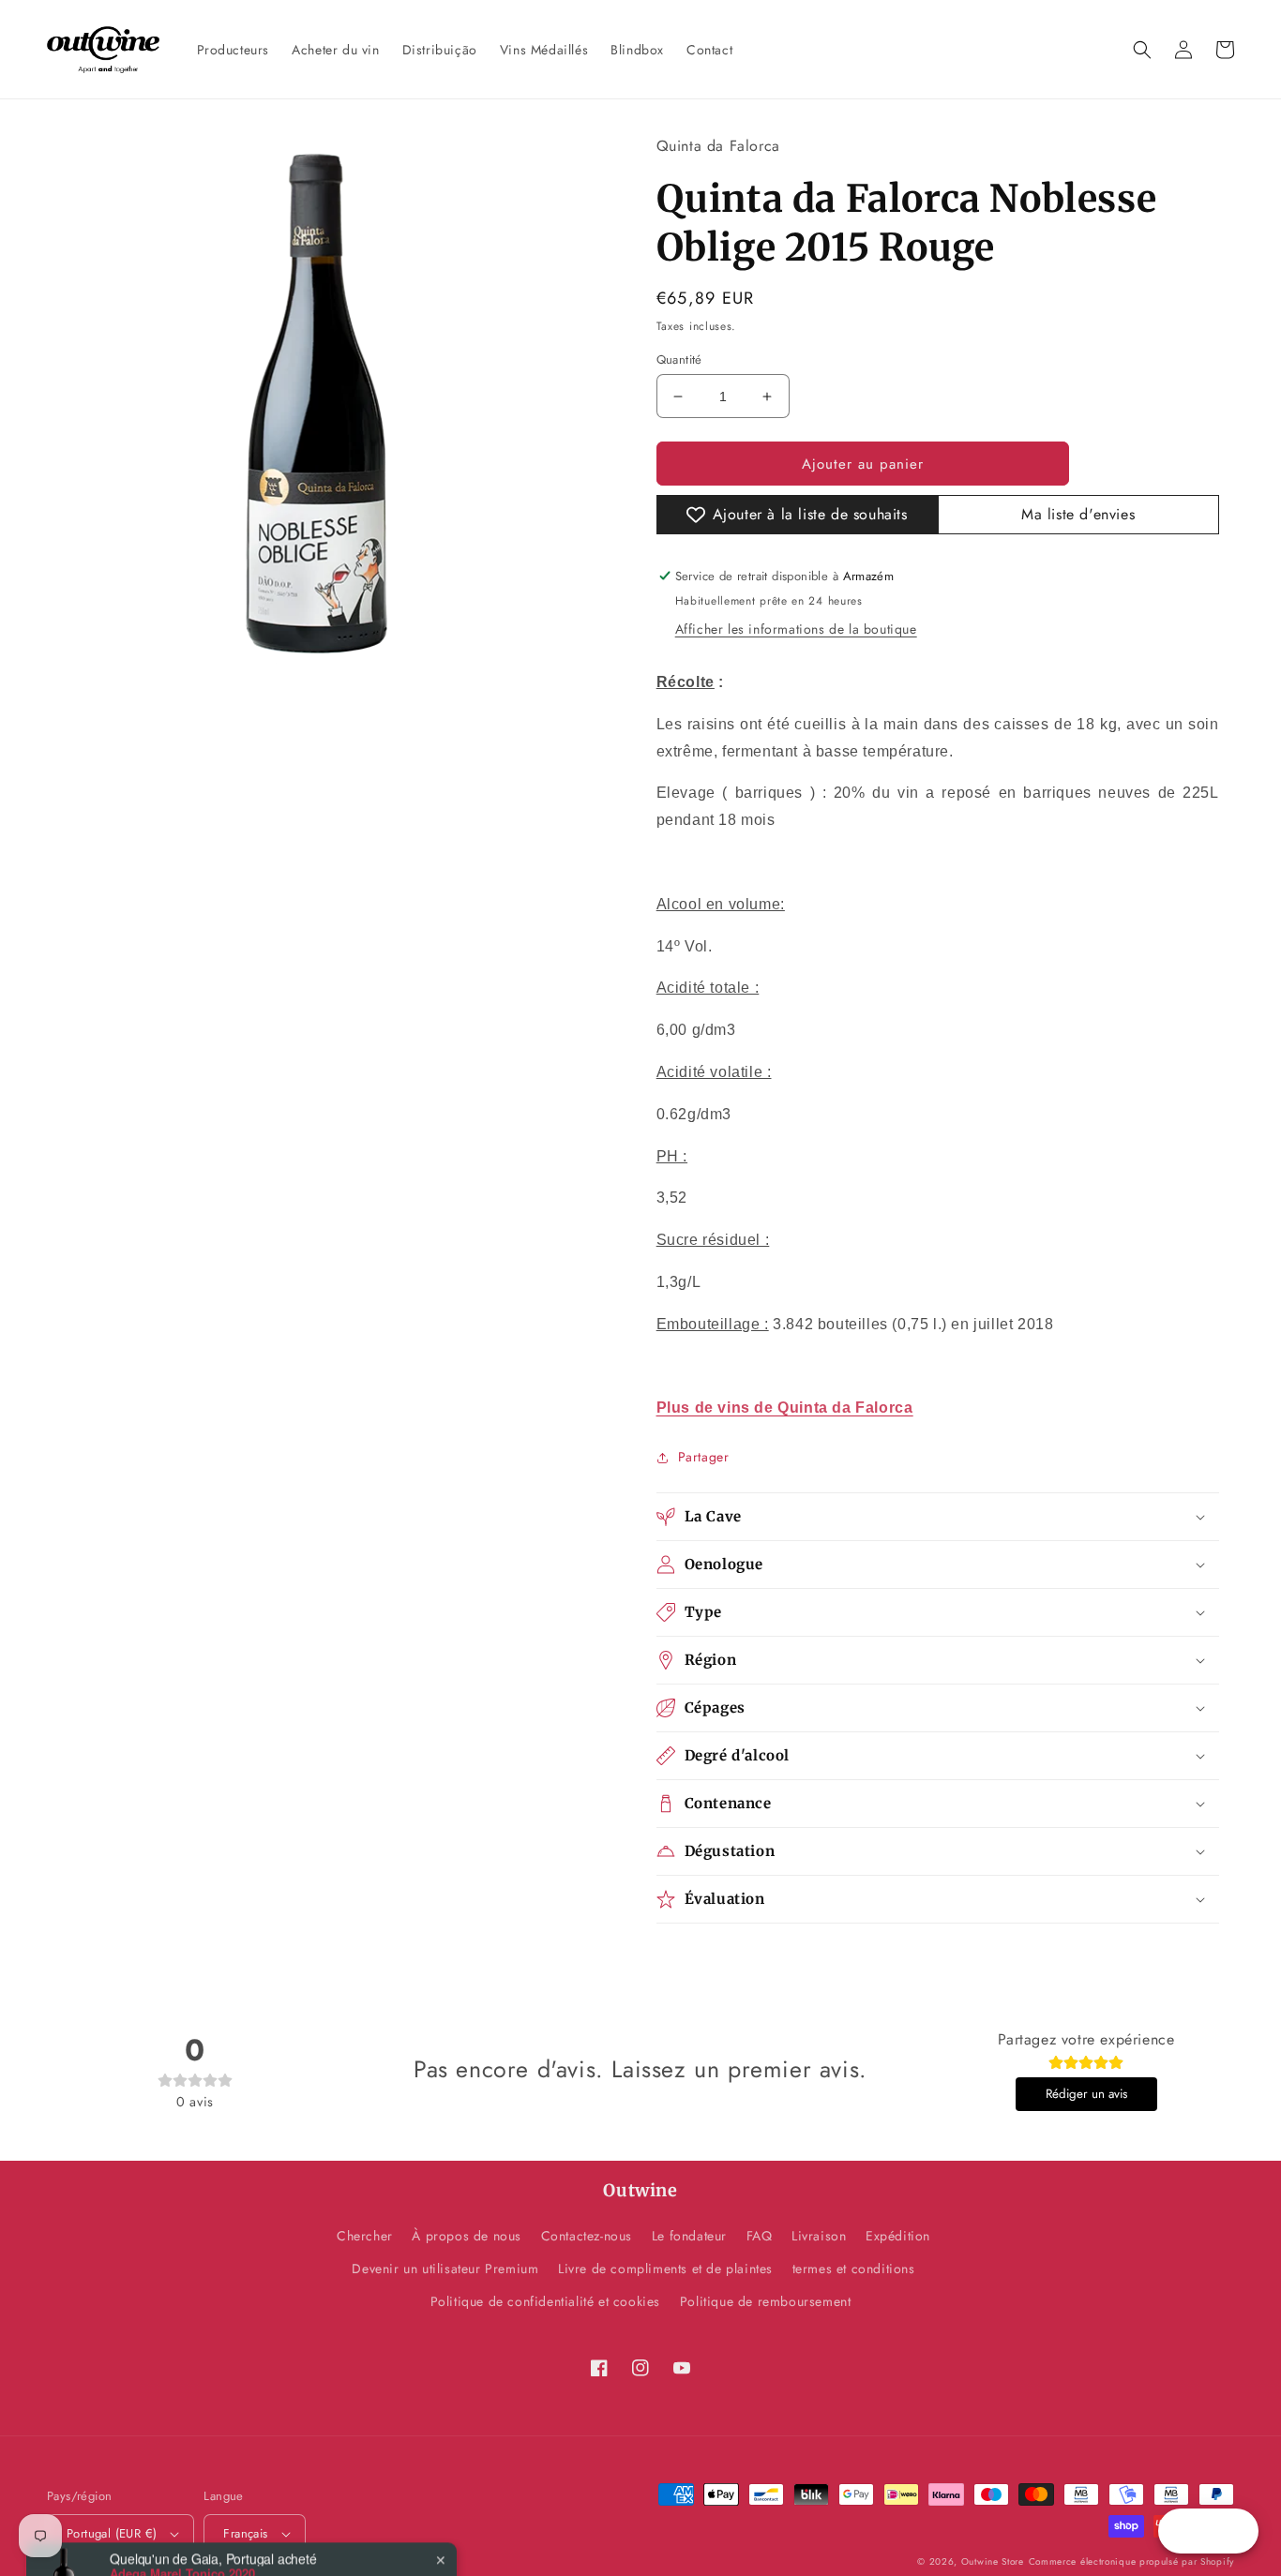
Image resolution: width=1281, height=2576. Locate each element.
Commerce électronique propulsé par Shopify (1131, 2561)
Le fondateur (689, 2236)
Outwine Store (993, 2561)
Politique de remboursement (766, 2301)
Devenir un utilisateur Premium (445, 2269)
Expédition (898, 2236)
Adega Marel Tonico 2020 (182, 2513)
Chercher (365, 2236)
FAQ (760, 2236)
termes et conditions (854, 2269)
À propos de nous (467, 2236)
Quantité (679, 359)
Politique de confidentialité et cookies (545, 2301)
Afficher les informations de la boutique (796, 629)
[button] (1142, 50)
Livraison (819, 2236)
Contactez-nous (587, 2236)
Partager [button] (704, 1457)
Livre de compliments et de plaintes (665, 2269)
